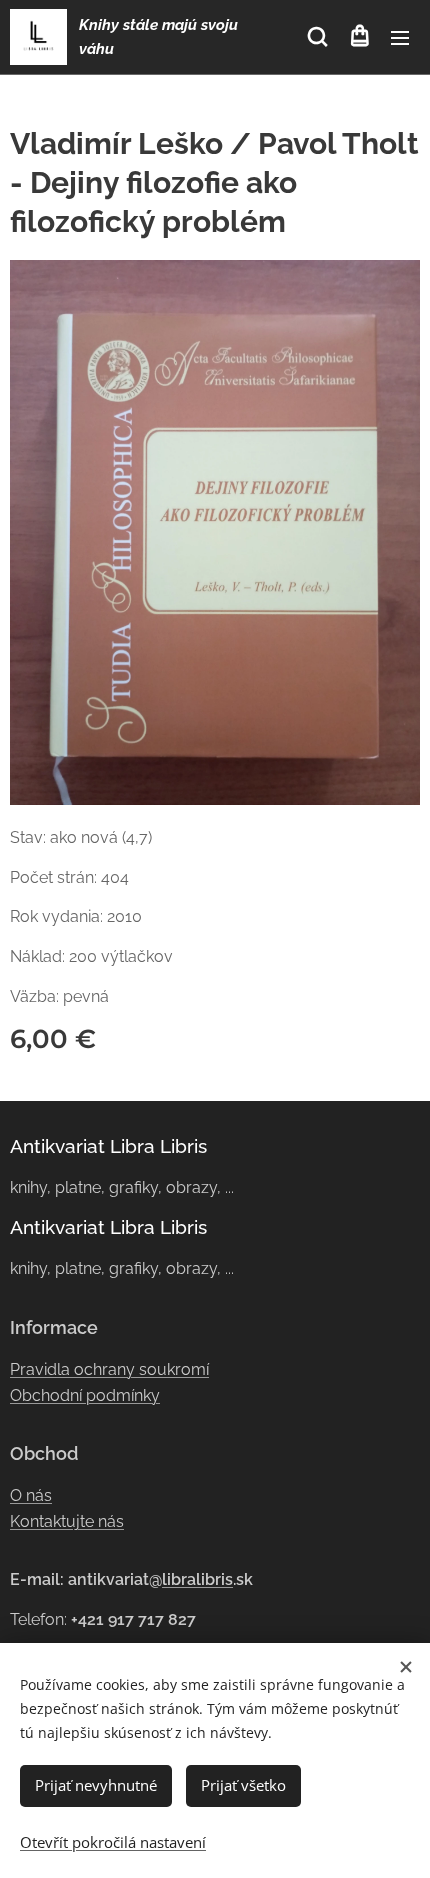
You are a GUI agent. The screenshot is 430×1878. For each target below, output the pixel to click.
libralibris (197, 1579)
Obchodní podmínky (85, 1395)
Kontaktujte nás (67, 1521)
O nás (31, 1495)
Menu (400, 37)
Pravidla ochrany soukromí (109, 1369)
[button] (317, 37)
